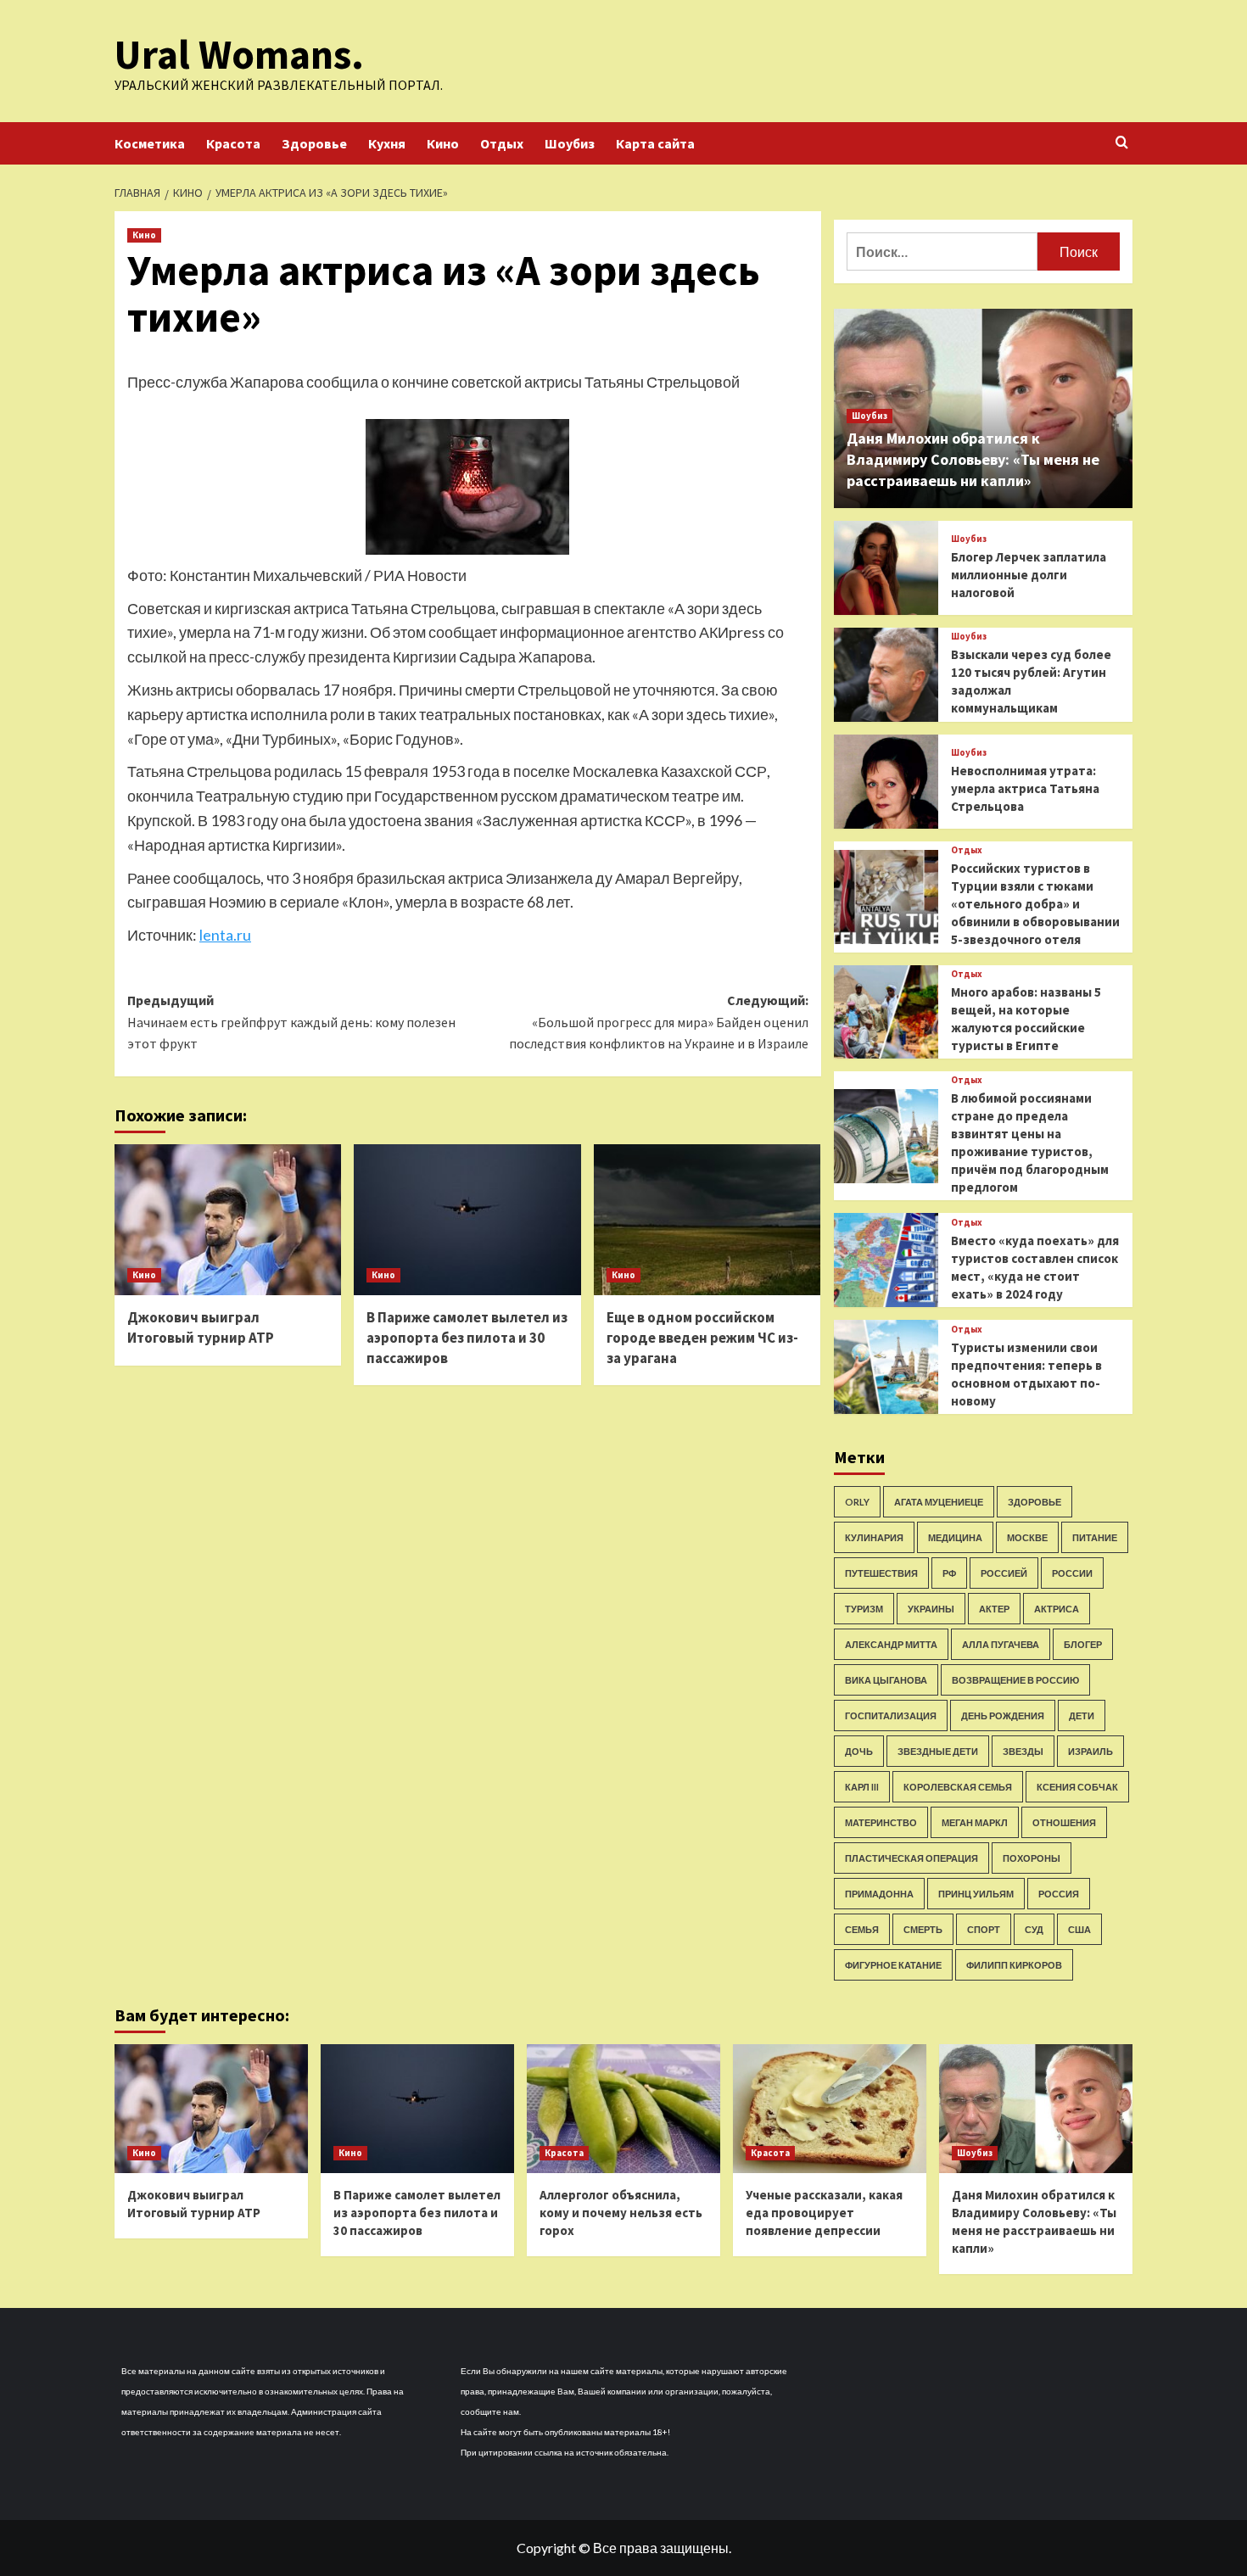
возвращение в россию (1015, 1680)
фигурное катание (893, 1965)
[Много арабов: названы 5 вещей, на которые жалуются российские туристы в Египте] (886, 1012)
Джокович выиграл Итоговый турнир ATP (201, 1327)
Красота (233, 143)
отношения (1064, 1822)
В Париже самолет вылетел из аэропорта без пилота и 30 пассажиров (467, 1338)
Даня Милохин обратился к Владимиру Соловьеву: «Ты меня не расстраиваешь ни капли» (973, 459)
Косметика (150, 143)
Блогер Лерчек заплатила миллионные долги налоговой (1029, 575)
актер (994, 1609)
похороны (1032, 1858)
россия (1059, 1894)
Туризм (864, 1609)
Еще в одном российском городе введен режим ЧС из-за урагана (702, 1338)
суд (1034, 1929)
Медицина (955, 1537)
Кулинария (874, 1537)
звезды (1023, 1751)
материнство (881, 1822)
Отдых (502, 143)
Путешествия (881, 1573)
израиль (1090, 1751)
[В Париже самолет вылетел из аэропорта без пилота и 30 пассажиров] (467, 1220)
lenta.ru (225, 935)
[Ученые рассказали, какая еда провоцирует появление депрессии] (830, 2109)
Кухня (387, 143)
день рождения (1003, 1715)
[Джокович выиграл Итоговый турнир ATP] (228, 1220)
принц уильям (976, 1894)
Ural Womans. (239, 54)
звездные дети (938, 1751)
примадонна (879, 1894)
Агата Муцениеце (939, 1502)
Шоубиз (570, 143)
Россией (1004, 1573)
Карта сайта (655, 143)
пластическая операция (911, 1858)
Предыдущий (291, 1022)
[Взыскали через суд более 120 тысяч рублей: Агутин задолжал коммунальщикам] (886, 675)
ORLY (857, 1502)
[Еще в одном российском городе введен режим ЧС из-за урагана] (707, 1220)
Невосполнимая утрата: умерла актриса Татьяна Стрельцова (1025, 788)
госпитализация (891, 1715)
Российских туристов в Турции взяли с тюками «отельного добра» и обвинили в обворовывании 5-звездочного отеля (1035, 904)
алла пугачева (1001, 1644)
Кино (443, 143)
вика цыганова (886, 1680)
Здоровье (314, 143)
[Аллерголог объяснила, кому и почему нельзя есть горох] (623, 2109)
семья (862, 1929)
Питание (1095, 1537)
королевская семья (958, 1787)
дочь (859, 1751)
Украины (931, 1609)
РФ (949, 1573)
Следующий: (658, 1022)
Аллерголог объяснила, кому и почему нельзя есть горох (621, 2213)
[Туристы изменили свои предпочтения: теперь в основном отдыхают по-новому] (886, 1367)
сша (1079, 1929)
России (1072, 1573)
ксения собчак (1077, 1787)
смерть (923, 1929)
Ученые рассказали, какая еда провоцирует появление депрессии (824, 2213)
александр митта (891, 1644)
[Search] (1122, 143)
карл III (862, 1787)
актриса (1057, 1609)
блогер (1083, 1644)
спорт (984, 1929)
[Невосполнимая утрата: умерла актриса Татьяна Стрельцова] (886, 782)
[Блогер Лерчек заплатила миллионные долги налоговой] (886, 568)
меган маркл (975, 1822)
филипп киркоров (1014, 1965)
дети (1082, 1715)
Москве (1027, 1537)
